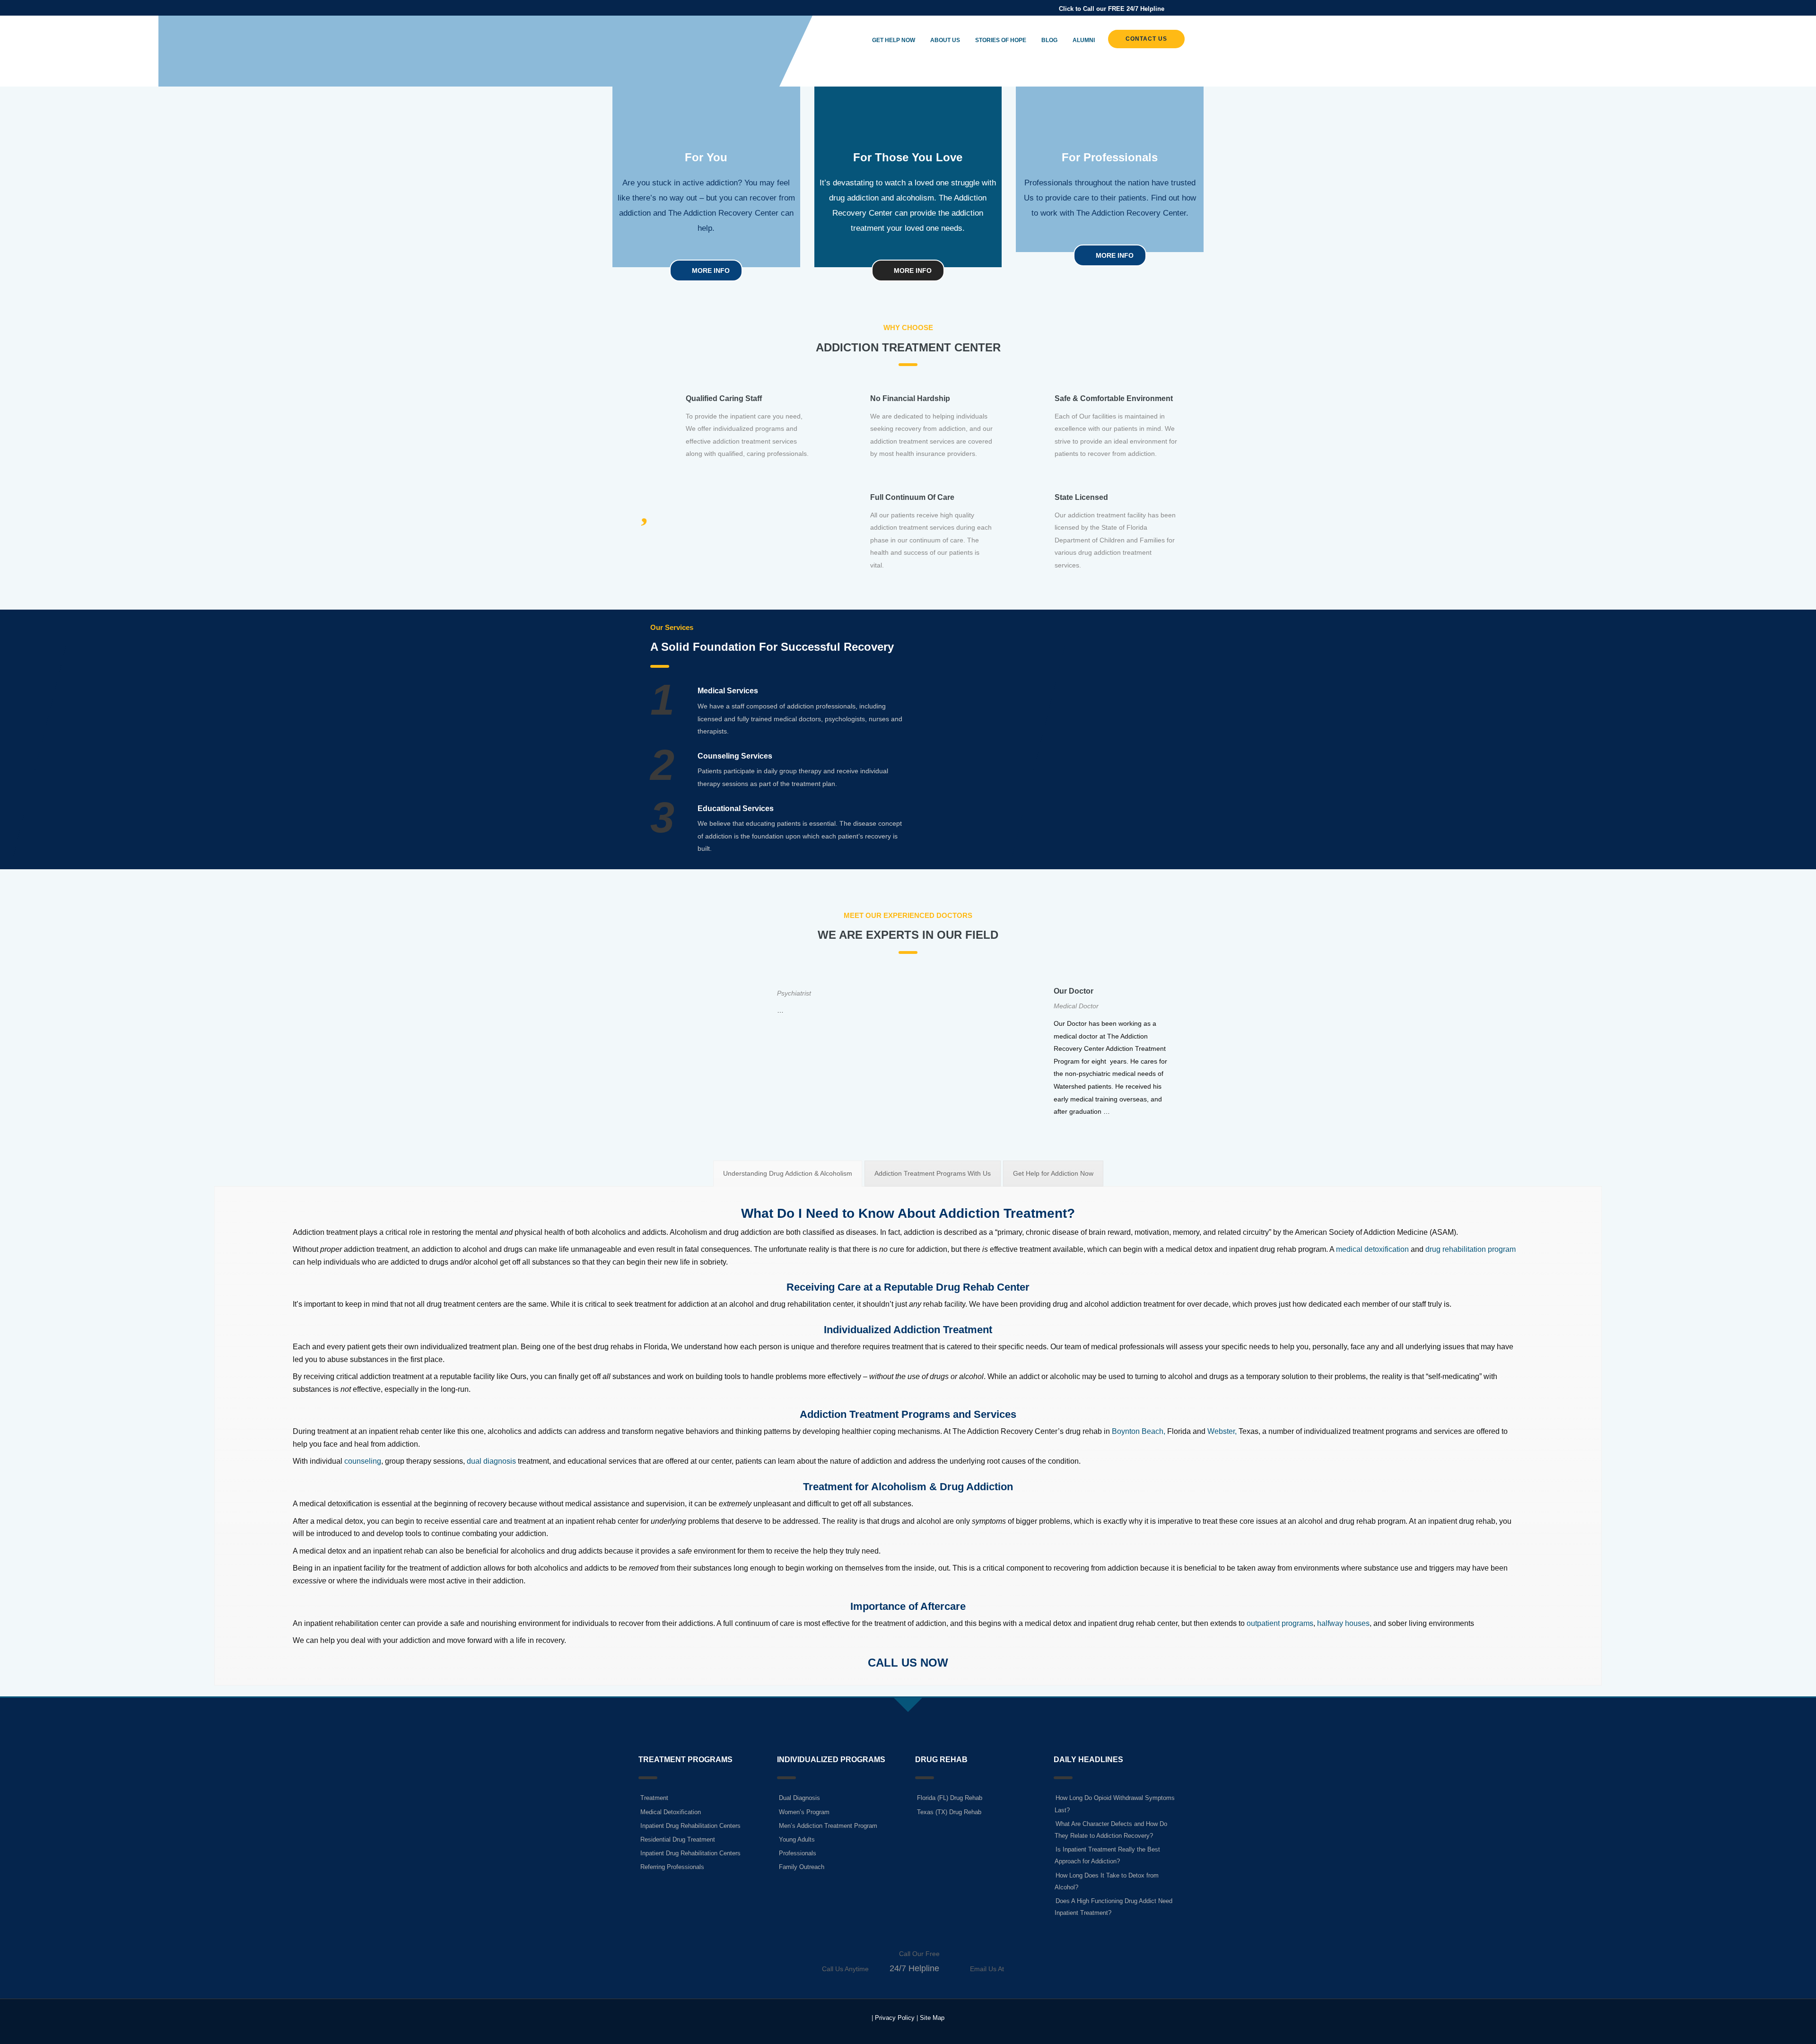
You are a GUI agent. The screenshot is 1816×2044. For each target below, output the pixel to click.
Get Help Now (894, 40)
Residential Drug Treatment (678, 1839)
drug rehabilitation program (1471, 1249)
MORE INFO (710, 271)
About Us (945, 40)
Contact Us (1146, 39)
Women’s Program (804, 1812)
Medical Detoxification (671, 1812)
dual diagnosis (491, 1461)
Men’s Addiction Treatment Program (828, 1826)
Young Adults (797, 1839)
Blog (1049, 40)
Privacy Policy (895, 2018)
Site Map (932, 2018)
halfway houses (1343, 1623)
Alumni (1084, 40)
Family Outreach (802, 1867)
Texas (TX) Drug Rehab (949, 1812)
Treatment (654, 1798)
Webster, (1222, 1431)
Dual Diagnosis (799, 1798)
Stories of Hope (1001, 40)
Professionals (798, 1853)
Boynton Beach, (1139, 1431)
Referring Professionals (672, 1867)
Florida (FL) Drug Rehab (950, 1798)
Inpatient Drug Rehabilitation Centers (690, 1826)
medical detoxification (1372, 1249)
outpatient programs (1280, 1623)
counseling (363, 1461)
